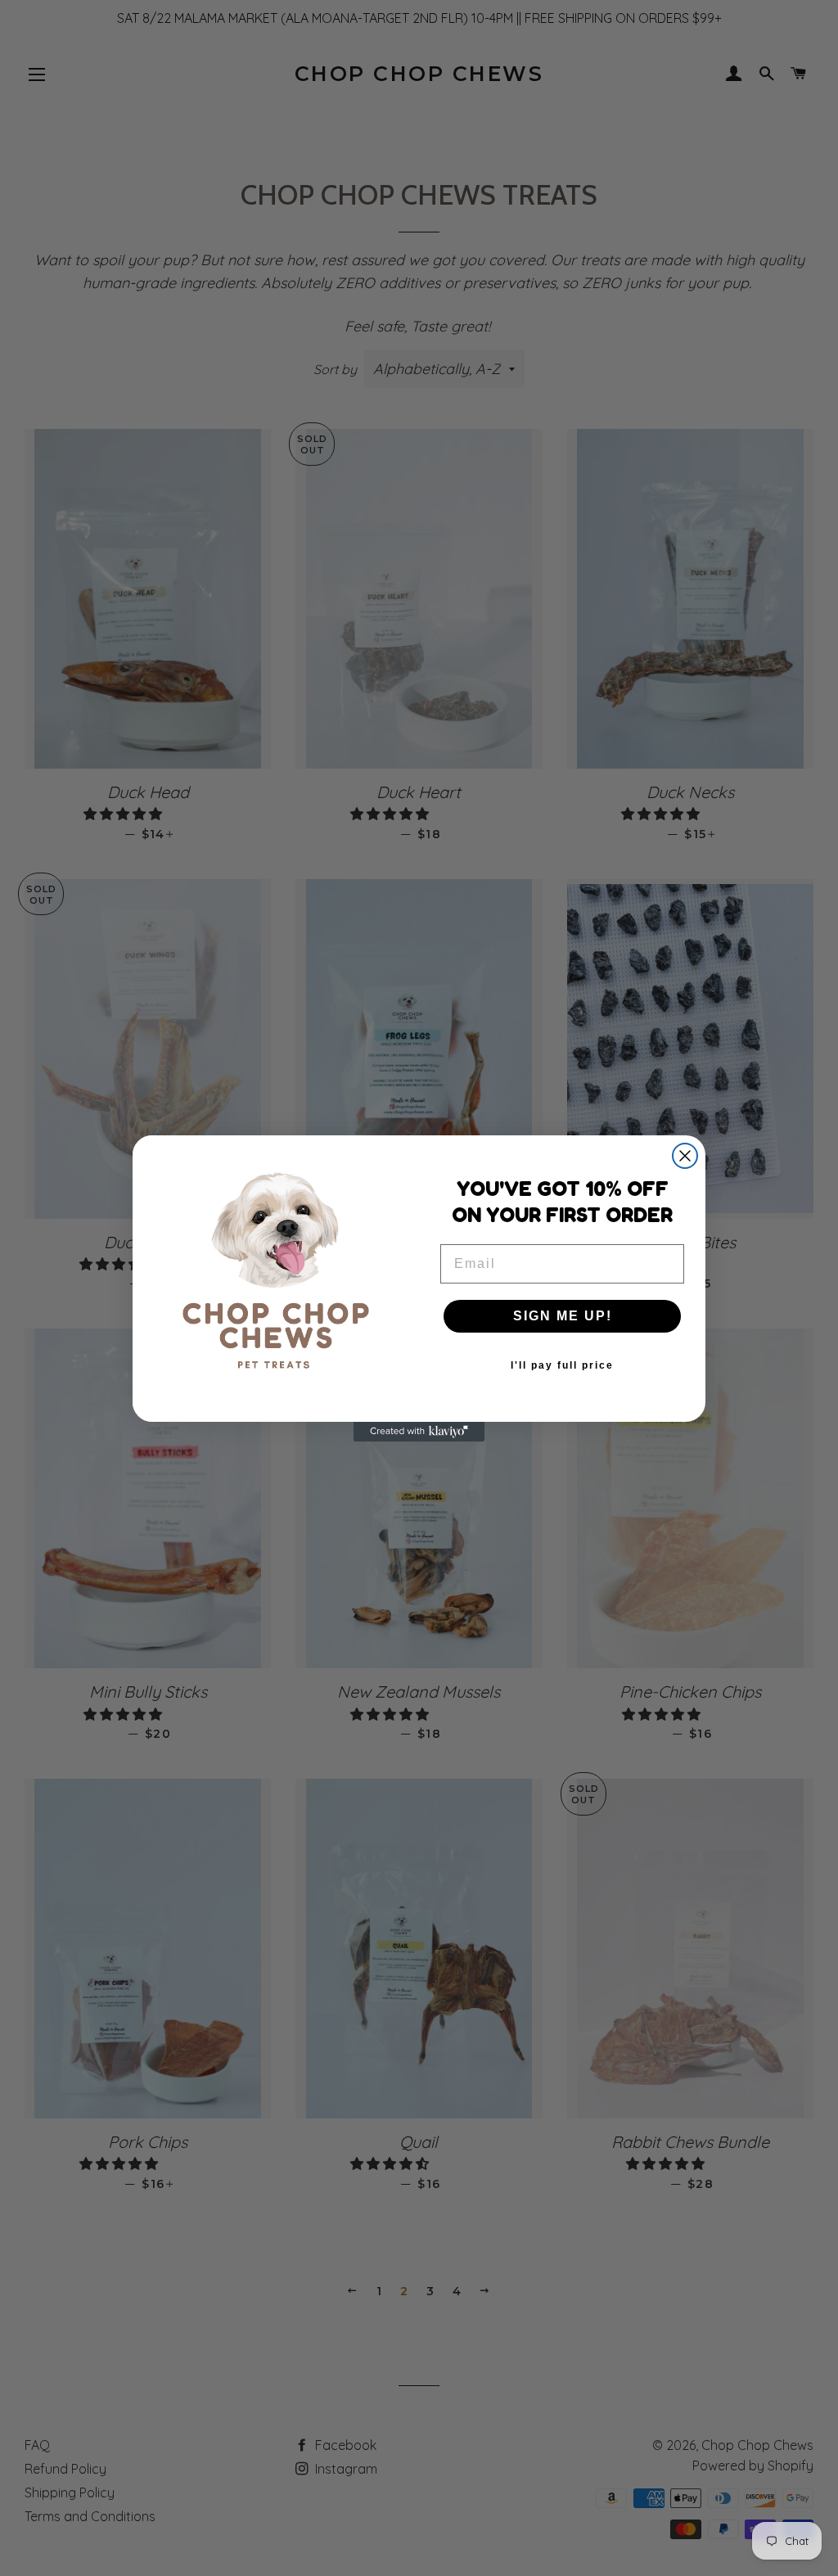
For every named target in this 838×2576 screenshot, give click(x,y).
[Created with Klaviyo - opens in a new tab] (419, 1432)
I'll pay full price (562, 1365)
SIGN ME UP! (563, 1316)
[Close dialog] (685, 1156)
